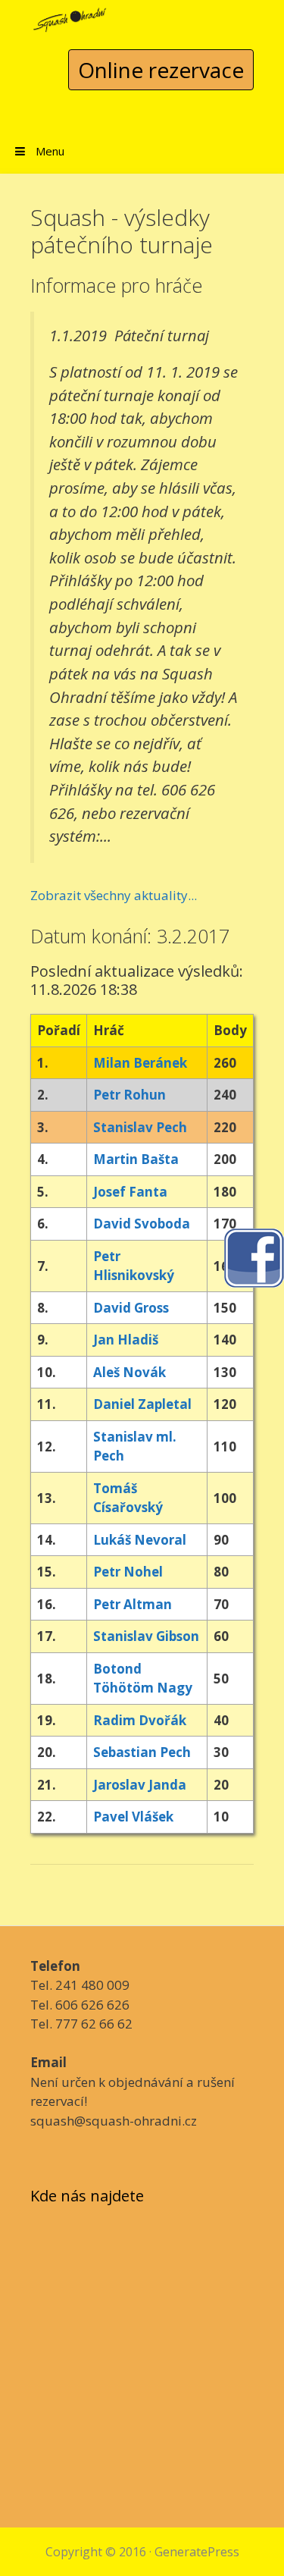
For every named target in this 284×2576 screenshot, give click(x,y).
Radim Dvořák (140, 1720)
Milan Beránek (140, 1063)
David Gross (131, 1308)
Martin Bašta (136, 1159)
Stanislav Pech (140, 1127)
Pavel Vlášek (133, 1817)
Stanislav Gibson (146, 1636)
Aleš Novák (130, 1372)
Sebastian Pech (142, 1752)
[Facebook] (254, 1256)
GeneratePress (197, 2552)
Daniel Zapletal (142, 1404)
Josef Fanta (130, 1192)
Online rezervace (161, 70)
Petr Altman (133, 1604)
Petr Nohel (128, 1572)
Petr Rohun (130, 1095)
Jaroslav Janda (140, 1785)
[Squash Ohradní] (70, 16)
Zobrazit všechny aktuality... (114, 895)
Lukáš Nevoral (140, 1540)
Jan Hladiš (126, 1340)
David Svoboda (142, 1224)
